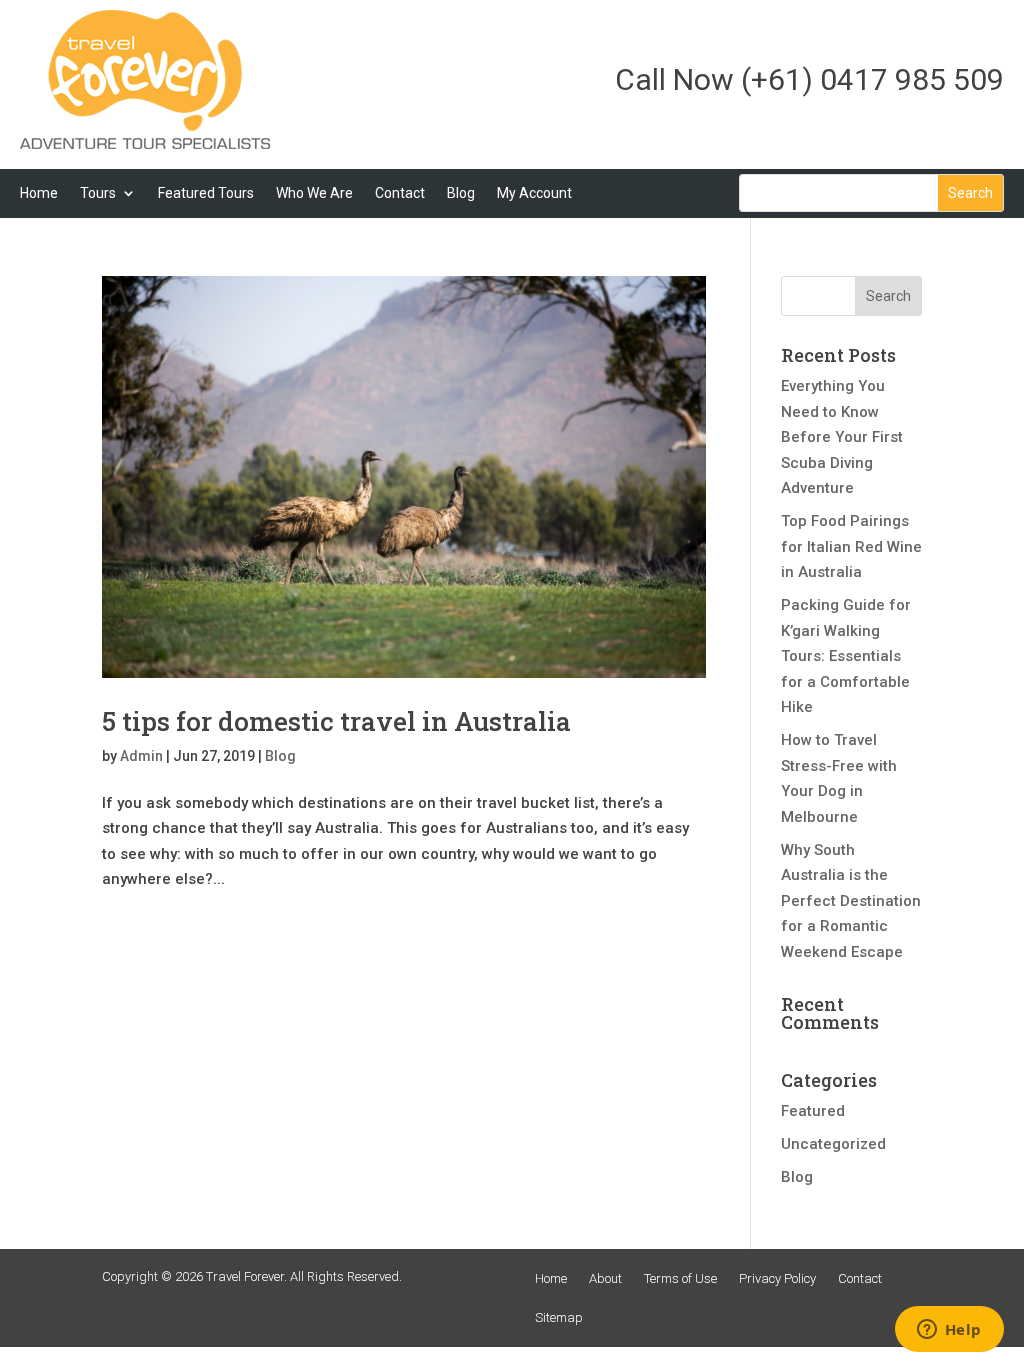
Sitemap (559, 1317)
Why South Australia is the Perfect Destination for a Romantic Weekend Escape (851, 901)
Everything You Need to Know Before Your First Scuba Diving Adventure (842, 437)
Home (39, 193)
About (605, 1278)
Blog (461, 193)
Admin (141, 756)
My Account (534, 193)
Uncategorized (833, 1144)
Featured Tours (206, 193)
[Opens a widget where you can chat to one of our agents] (949, 1331)
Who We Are (314, 193)
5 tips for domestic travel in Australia (336, 721)
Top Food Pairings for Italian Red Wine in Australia (851, 546)
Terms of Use (680, 1278)
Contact (400, 193)
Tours (98, 193)
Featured (813, 1111)
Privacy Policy (777, 1278)
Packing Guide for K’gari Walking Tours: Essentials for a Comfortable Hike (846, 656)
